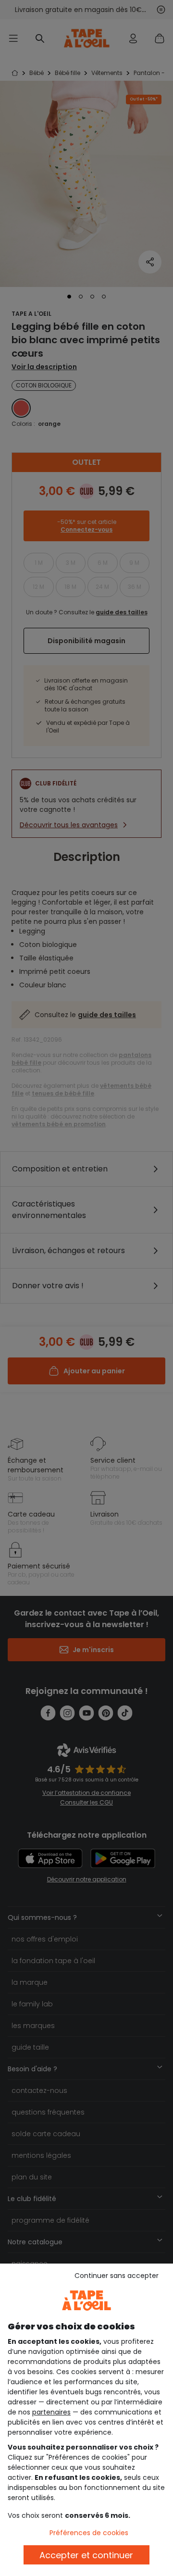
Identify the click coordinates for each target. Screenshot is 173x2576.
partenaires (51, 2412)
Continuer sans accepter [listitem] (117, 2276)
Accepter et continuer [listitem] (86, 2555)
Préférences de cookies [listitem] (89, 2533)
